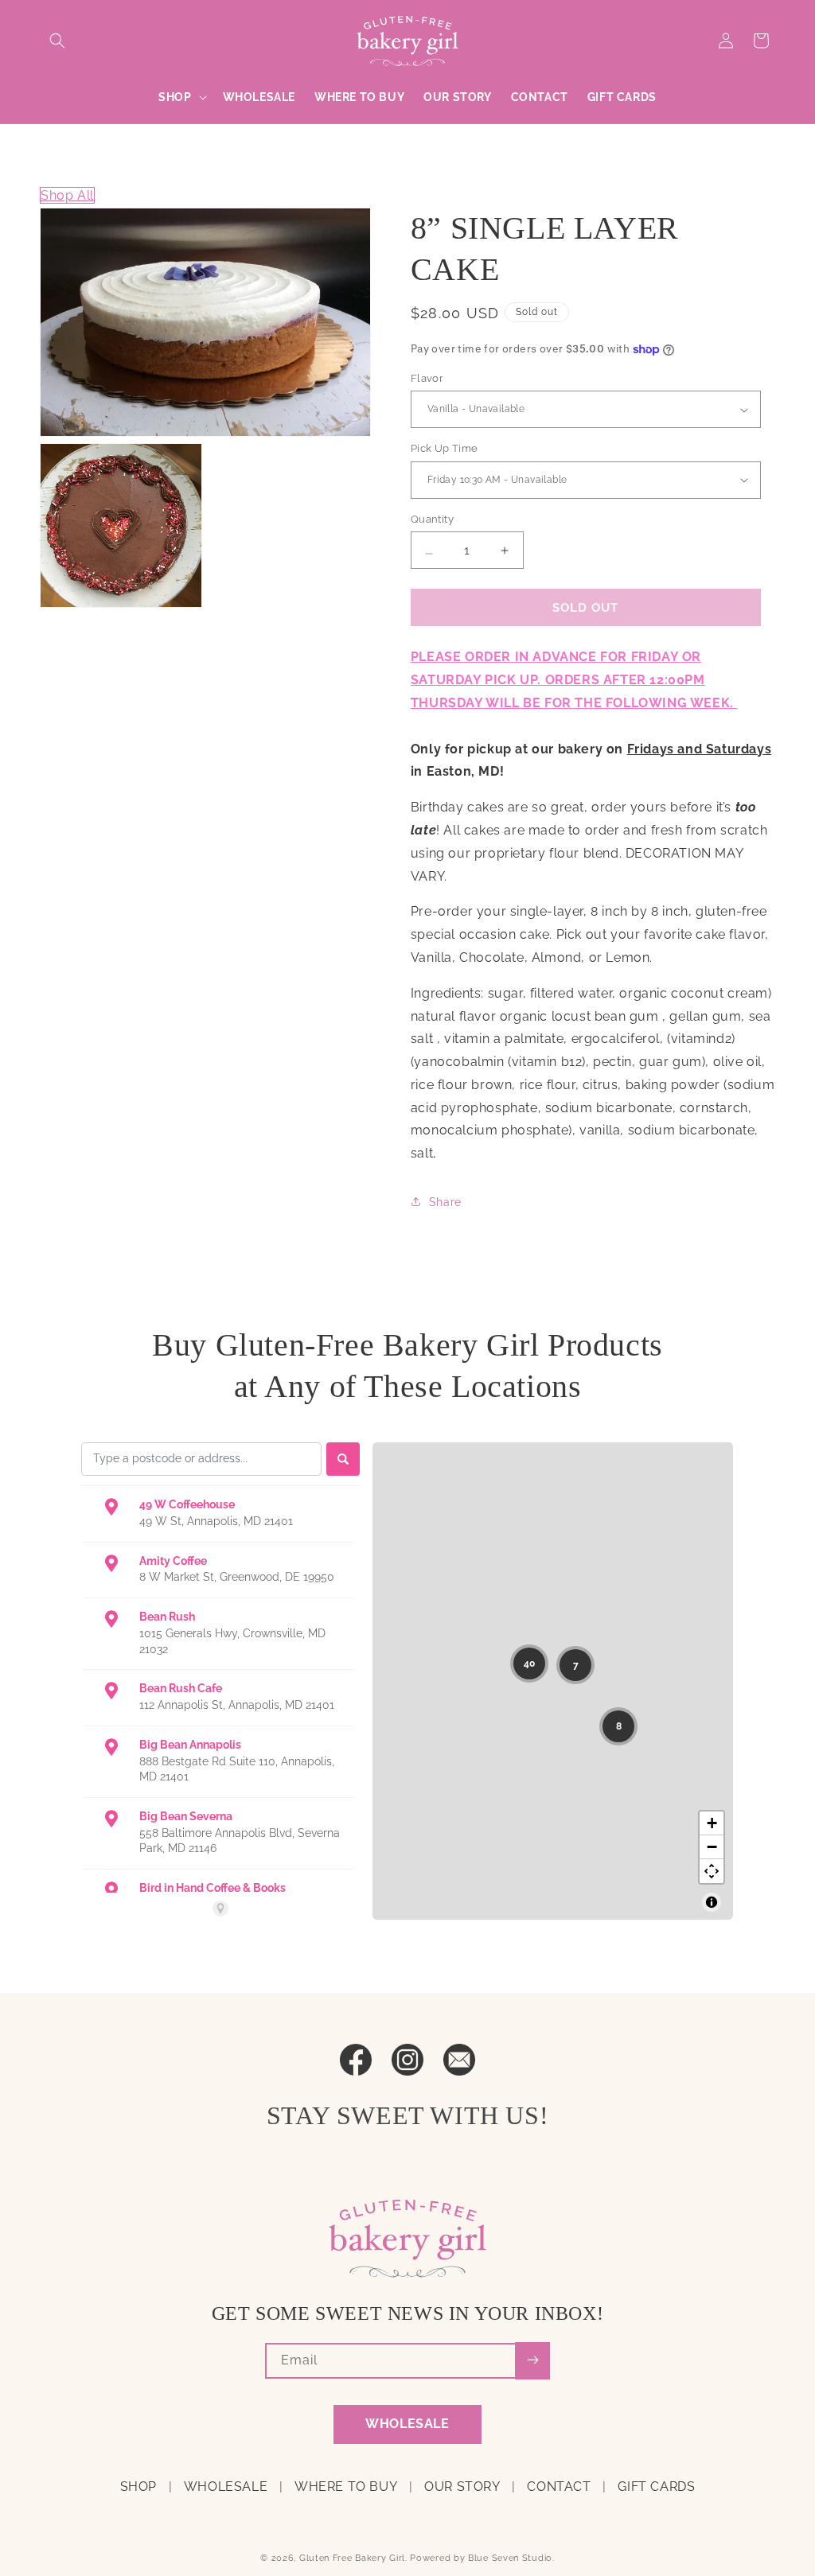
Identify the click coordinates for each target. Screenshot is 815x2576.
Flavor (427, 378)
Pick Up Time (445, 448)
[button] (57, 41)
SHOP (138, 2487)
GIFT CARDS (656, 2487)
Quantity (432, 519)
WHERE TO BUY (346, 2487)
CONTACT (559, 2487)
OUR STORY (462, 2487)
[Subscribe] (532, 2361)
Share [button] (445, 1202)
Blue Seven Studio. (511, 2558)
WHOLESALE (407, 2424)
